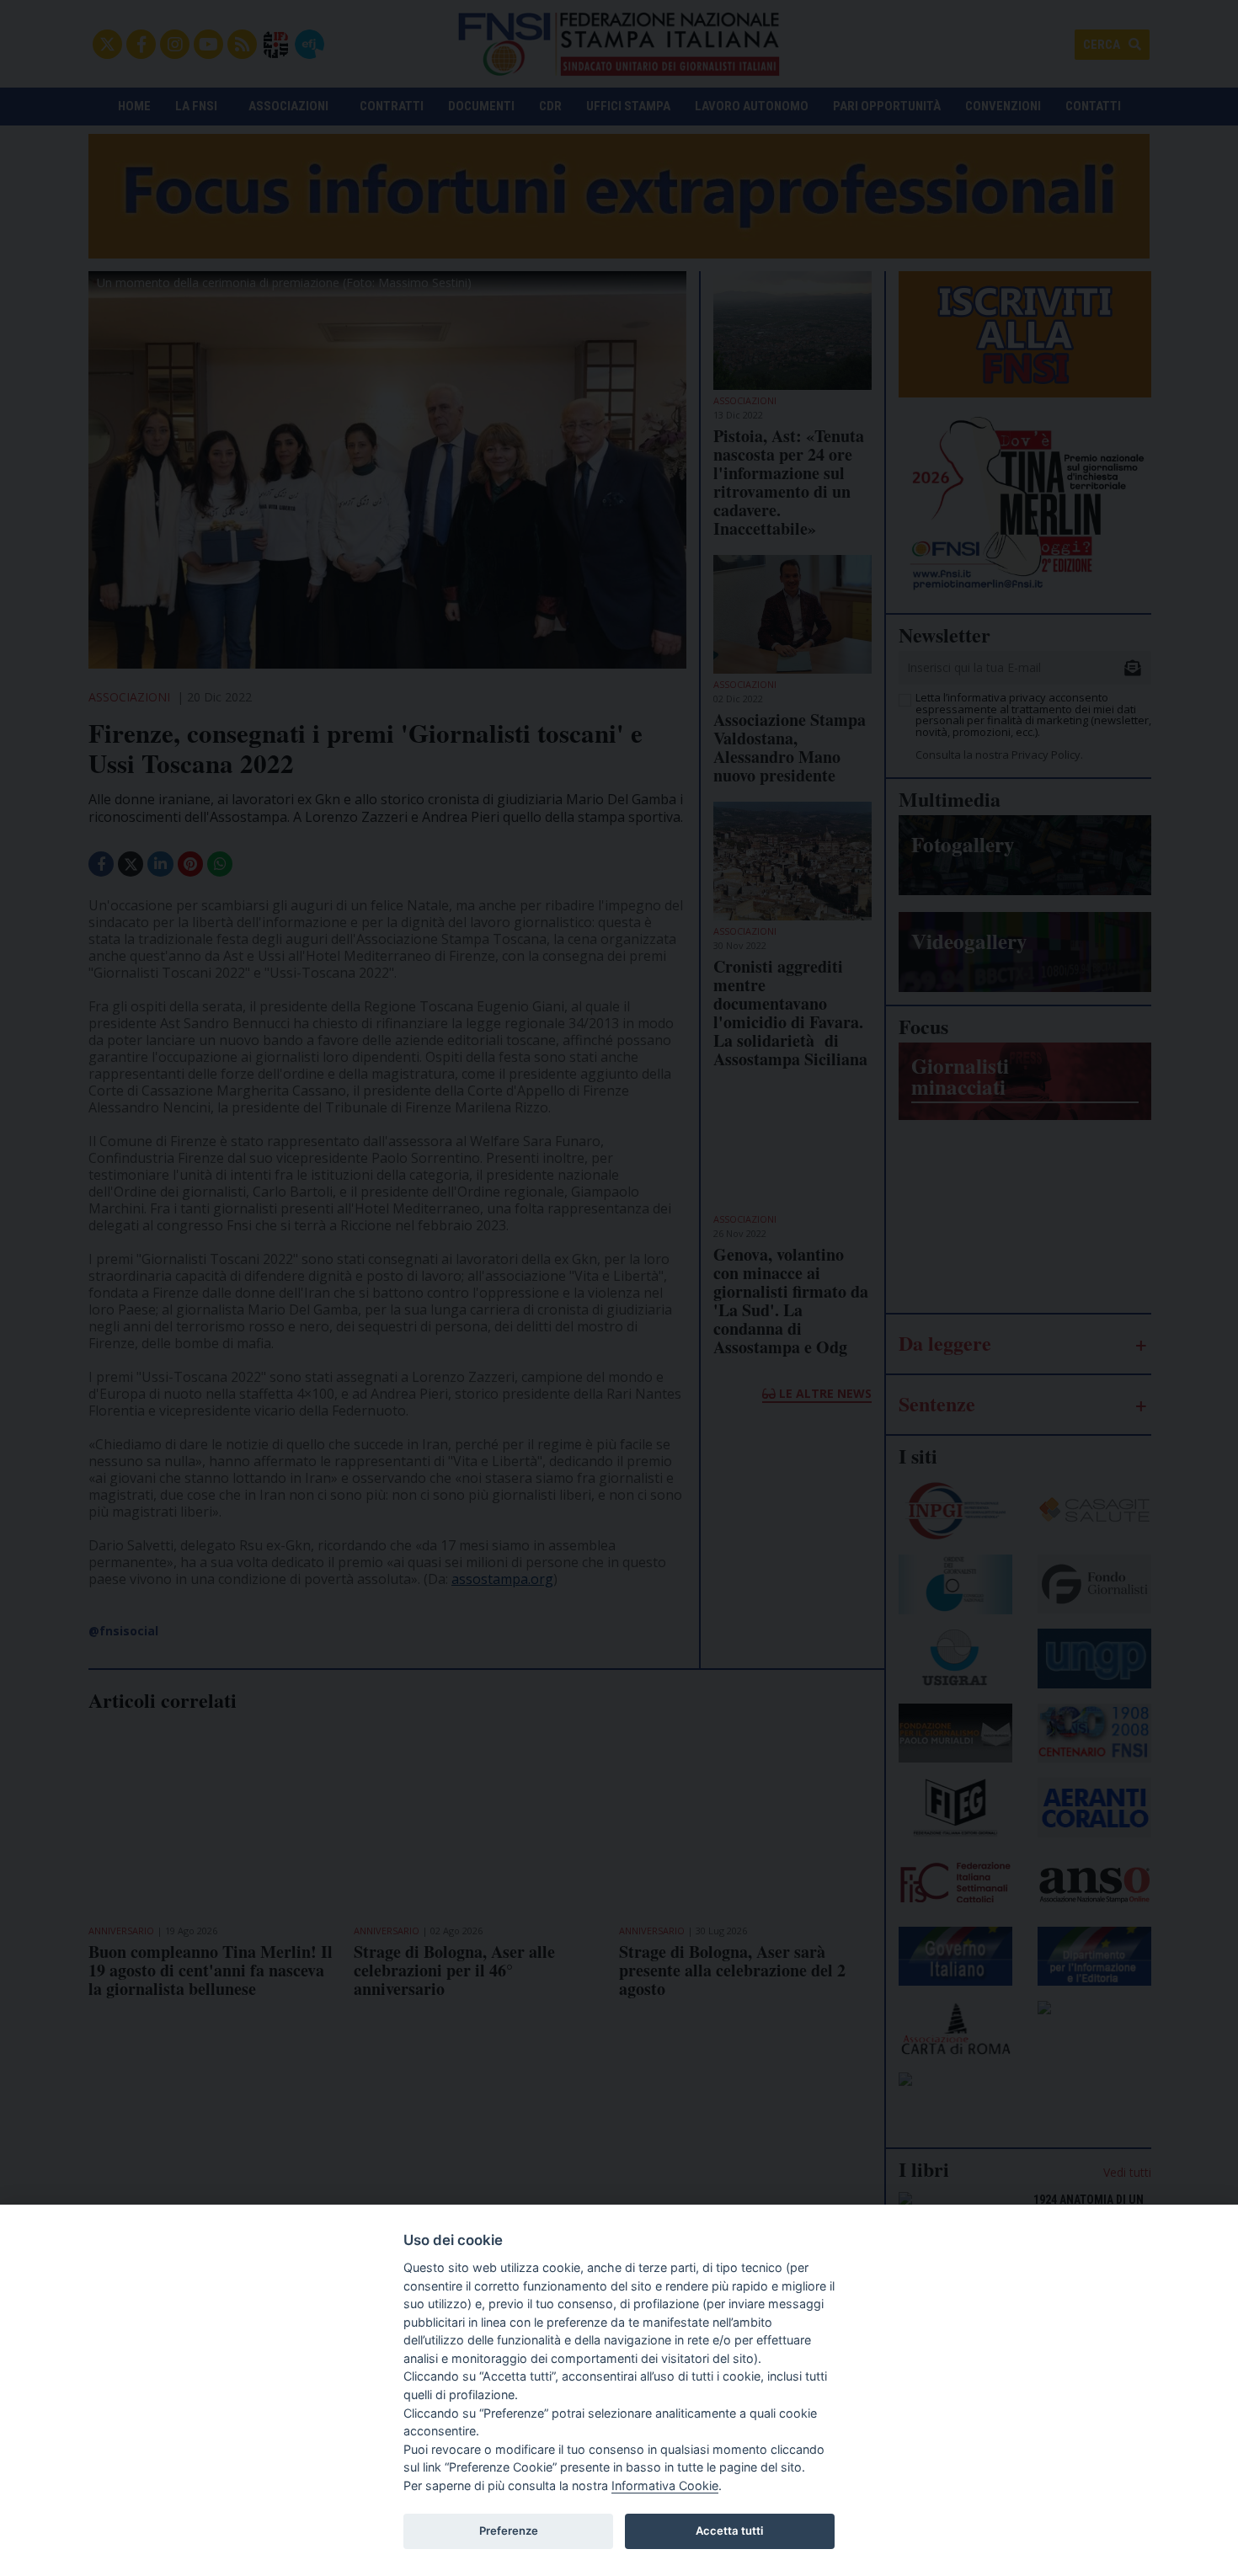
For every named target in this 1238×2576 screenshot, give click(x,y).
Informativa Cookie (665, 2485)
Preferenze (509, 2531)
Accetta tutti (729, 2531)
